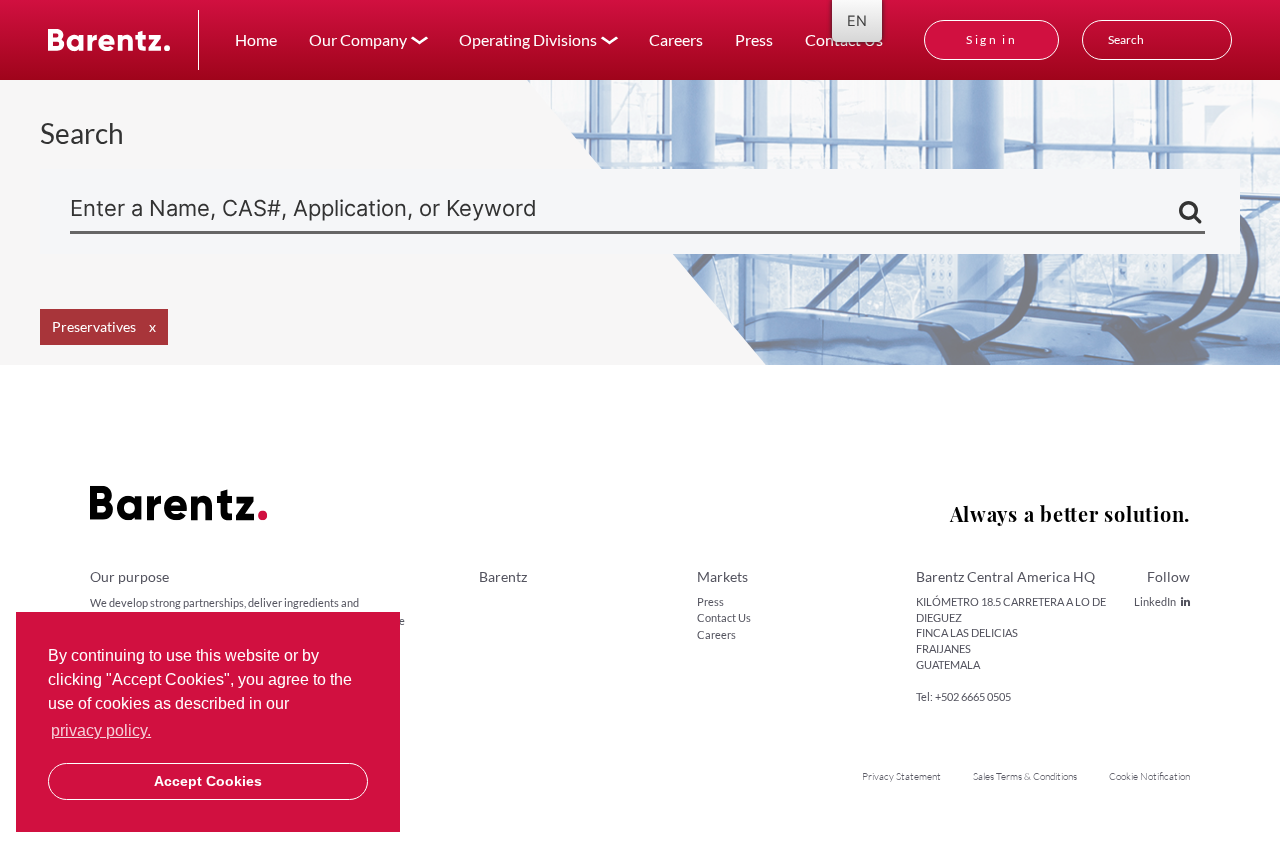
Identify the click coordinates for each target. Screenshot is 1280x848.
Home (256, 39)
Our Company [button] (358, 39)
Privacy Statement (901, 776)
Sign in (991, 39)
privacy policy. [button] (101, 730)
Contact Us (724, 617)
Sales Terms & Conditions (1025, 776)
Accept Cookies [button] (208, 781)
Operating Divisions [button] (528, 39)
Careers (676, 39)
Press (754, 39)
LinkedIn (1155, 601)
